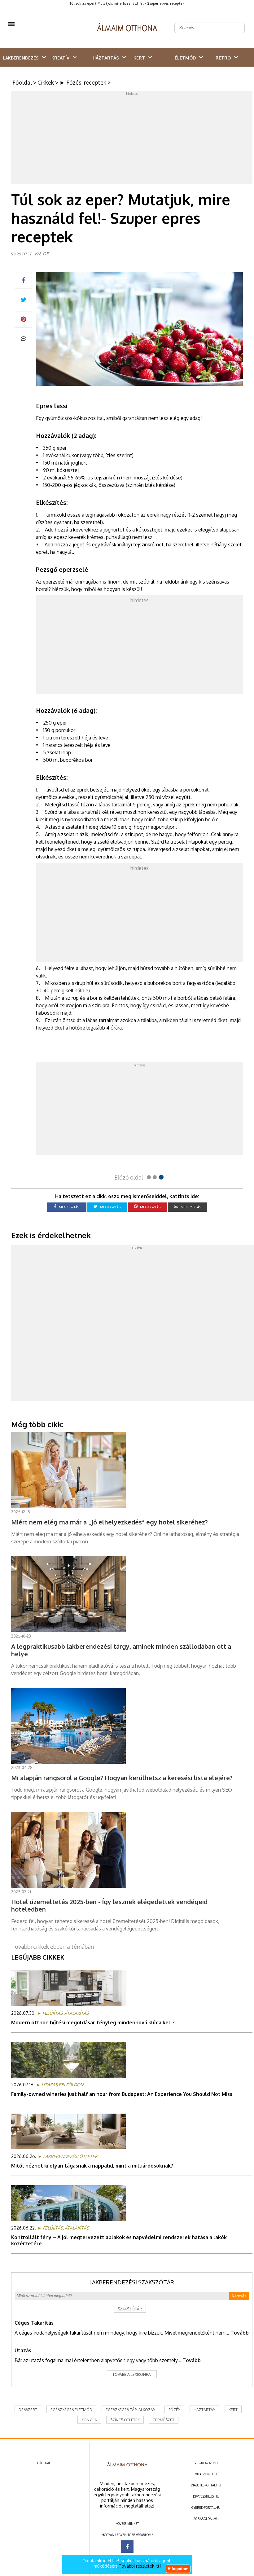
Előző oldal (129, 1177)
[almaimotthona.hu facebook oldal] (127, 2547)
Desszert (28, 2410)
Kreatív (60, 58)
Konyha (89, 2420)
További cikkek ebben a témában (53, 1947)
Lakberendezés (21, 58)
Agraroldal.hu (206, 2519)
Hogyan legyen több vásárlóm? (127, 2535)
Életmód (185, 58)
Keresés (239, 2296)
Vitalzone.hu (206, 2474)
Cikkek (46, 82)
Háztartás (106, 58)
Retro (223, 58)
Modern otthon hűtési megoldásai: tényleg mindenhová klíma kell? (93, 2022)
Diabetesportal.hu (206, 2485)
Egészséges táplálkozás (130, 2410)
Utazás (23, 2350)
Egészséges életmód (71, 2410)
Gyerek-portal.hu (206, 2508)
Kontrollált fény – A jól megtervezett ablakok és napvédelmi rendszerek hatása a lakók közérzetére (119, 2240)
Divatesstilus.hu (206, 2496)
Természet (164, 2420)
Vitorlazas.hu (206, 2463)
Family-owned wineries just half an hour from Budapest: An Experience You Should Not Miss (122, 2094)
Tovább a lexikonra (132, 2374)
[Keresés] (237, 23)
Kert (139, 58)
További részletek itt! (140, 2566)
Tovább (240, 2333)
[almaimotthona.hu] (127, 28)
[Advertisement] (133, 139)
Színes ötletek (125, 2420)
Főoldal (22, 82)
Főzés (174, 2410)
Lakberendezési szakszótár (132, 2282)
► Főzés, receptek (83, 82)
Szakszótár (130, 2309)
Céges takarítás (34, 2323)
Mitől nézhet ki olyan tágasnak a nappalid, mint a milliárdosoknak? (92, 2166)
